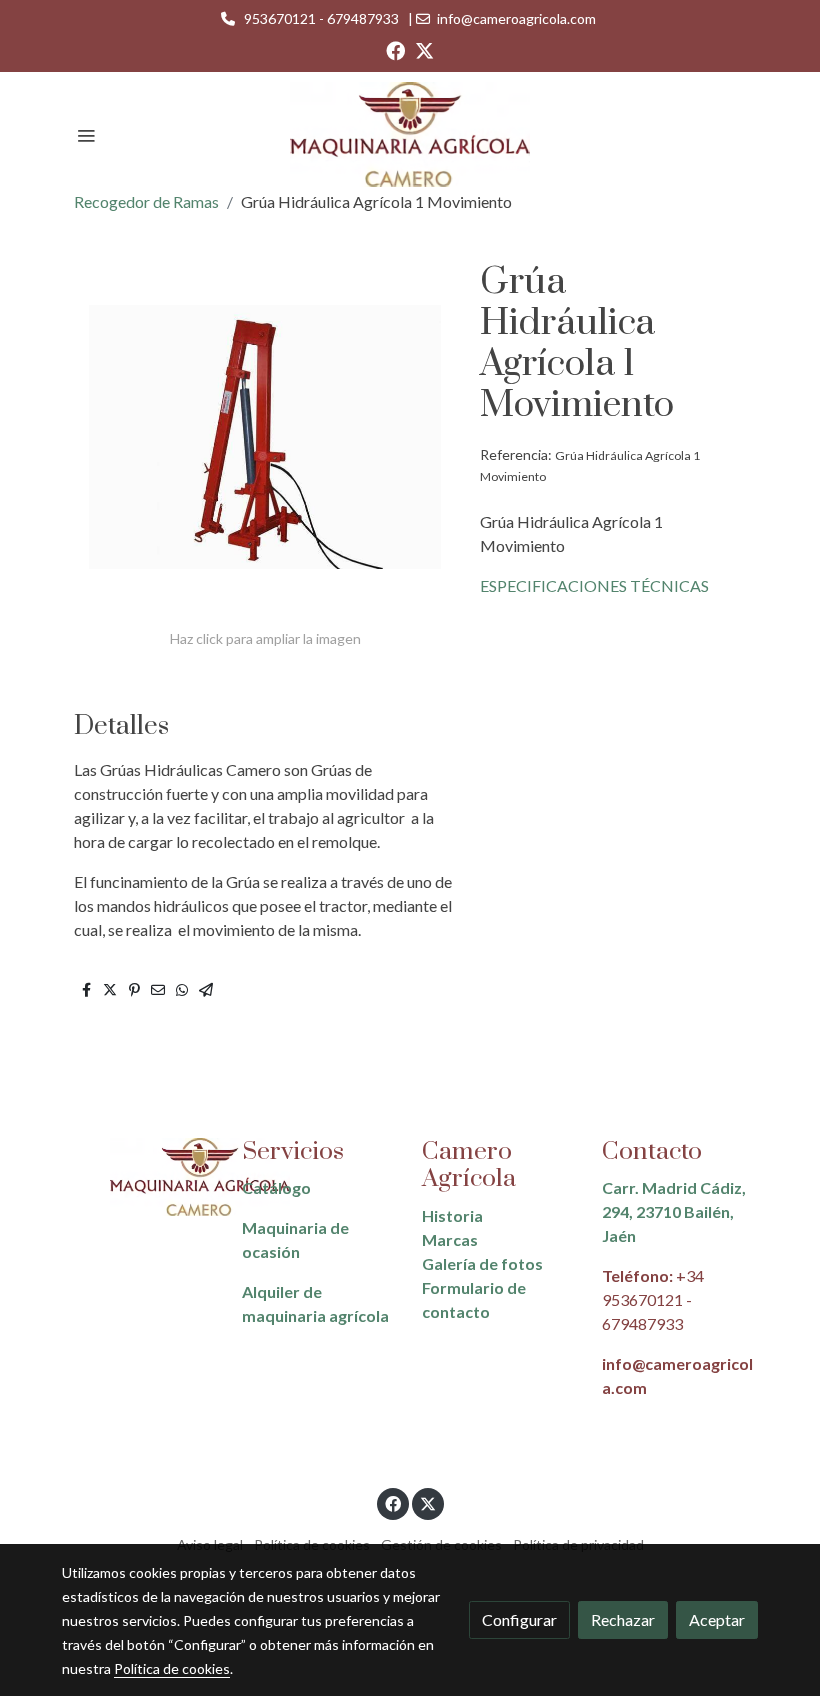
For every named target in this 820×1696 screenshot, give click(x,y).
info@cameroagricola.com (516, 18)
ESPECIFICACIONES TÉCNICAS (594, 585)
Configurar (519, 1619)
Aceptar (717, 1619)
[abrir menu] (86, 135)
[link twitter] (424, 49)
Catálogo (276, 1187)
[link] (410, 134)
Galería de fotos (482, 1263)
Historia (452, 1215)
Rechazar (623, 1619)
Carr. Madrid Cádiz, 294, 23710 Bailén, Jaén (674, 1211)
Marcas (450, 1239)
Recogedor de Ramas (146, 201)
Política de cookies (172, 1668)
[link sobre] (140, 1177)
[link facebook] (395, 49)
